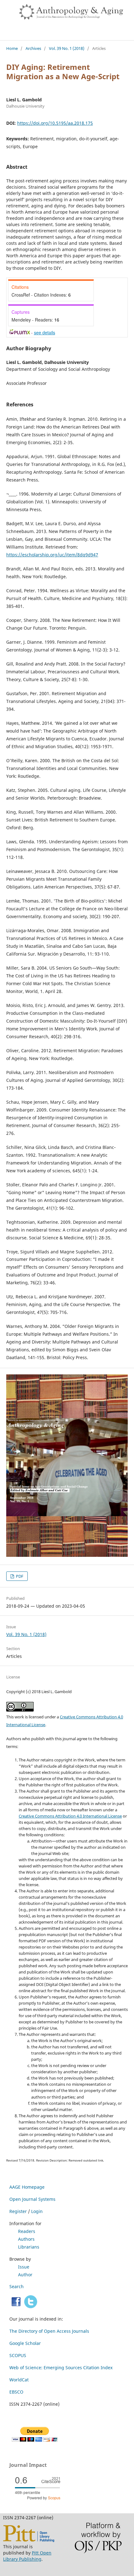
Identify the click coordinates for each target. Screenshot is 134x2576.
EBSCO (16, 2392)
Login (37, 2211)
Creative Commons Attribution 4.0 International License (70, 1816)
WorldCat (19, 2380)
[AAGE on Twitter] (31, 2307)
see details (45, 332)
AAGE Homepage (27, 2187)
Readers (27, 2231)
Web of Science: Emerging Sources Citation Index (61, 2368)
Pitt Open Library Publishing (27, 2556)
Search (17, 2286)
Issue (24, 2267)
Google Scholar (25, 2343)
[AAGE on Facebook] (16, 2307)
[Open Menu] (6, 6)
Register (18, 2211)
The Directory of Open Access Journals (49, 2331)
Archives (33, 48)
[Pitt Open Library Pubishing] (29, 2540)
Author (25, 2275)
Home (12, 48)
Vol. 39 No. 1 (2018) (67, 48)
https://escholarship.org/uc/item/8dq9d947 (52, 555)
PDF (19, 1576)
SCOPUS (18, 2355)
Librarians (29, 2247)
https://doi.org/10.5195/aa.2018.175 (55, 123)
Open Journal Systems (32, 2199)
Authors (26, 2239)
